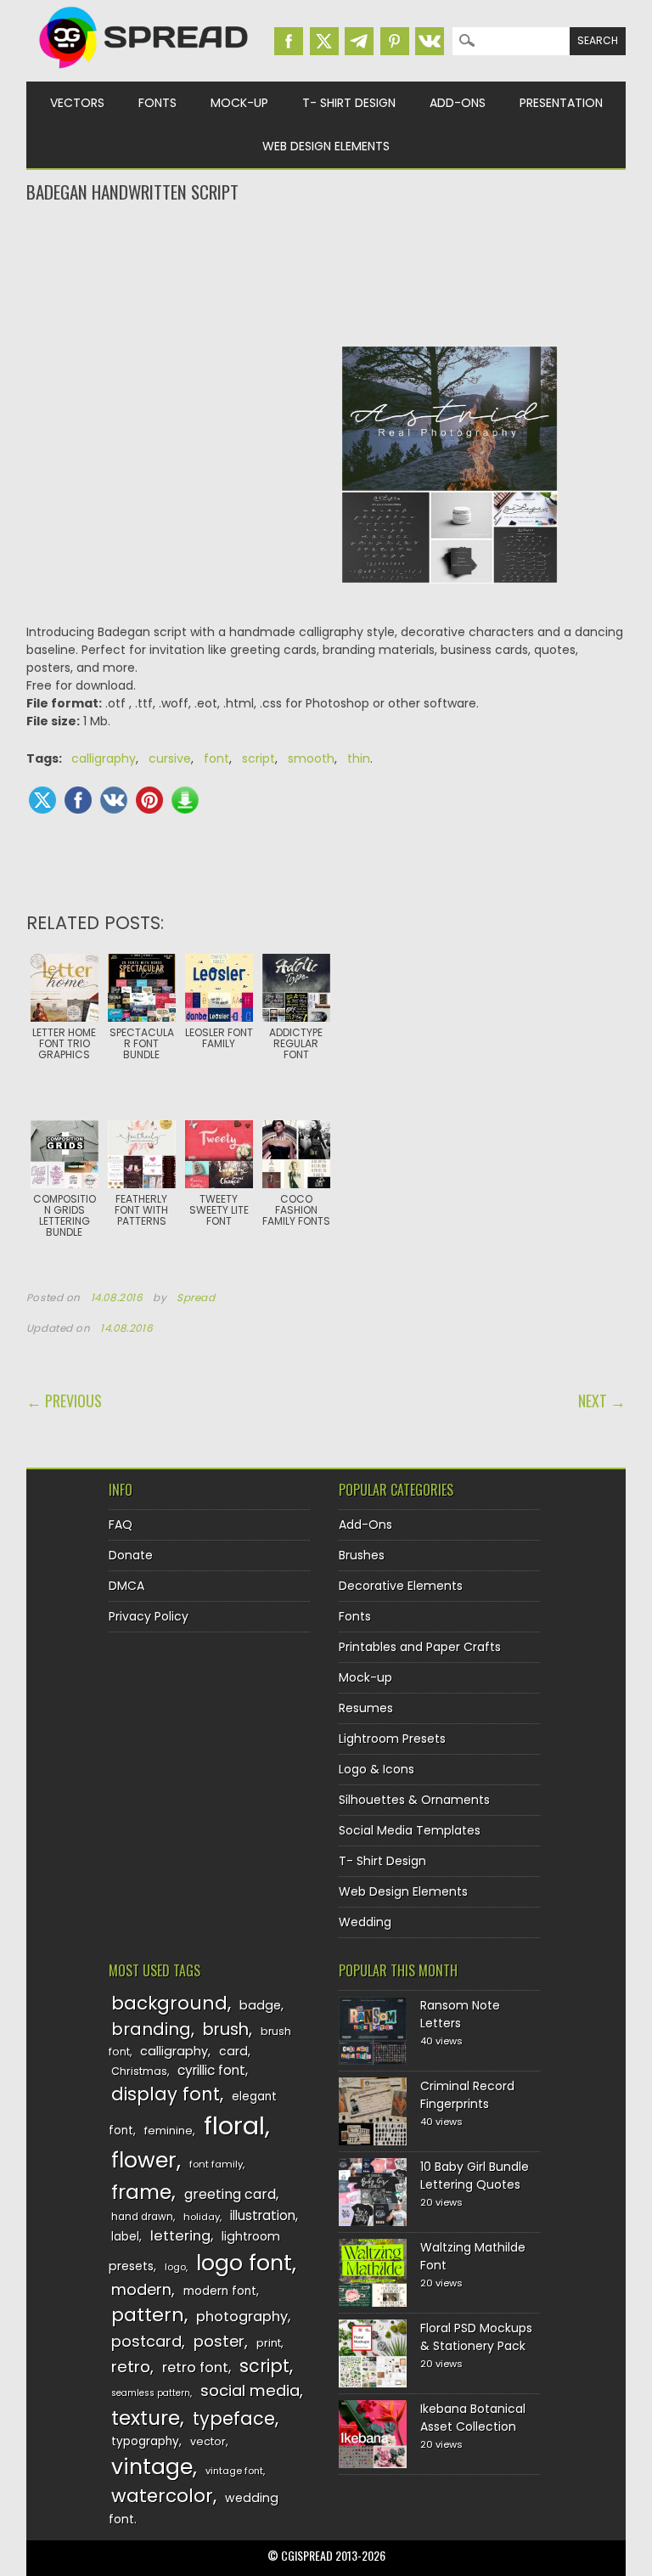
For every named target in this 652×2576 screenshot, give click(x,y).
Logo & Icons (377, 1769)
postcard (146, 2341)
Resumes (366, 1708)
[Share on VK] (114, 800)
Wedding (365, 1922)
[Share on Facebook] (78, 800)
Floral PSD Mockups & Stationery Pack (476, 2337)
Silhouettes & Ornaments (414, 1800)
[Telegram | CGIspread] (359, 41)
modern (141, 2289)
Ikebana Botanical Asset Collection (473, 2418)
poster (219, 2341)
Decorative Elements (401, 1586)
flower (144, 2160)
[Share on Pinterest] (149, 800)
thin (359, 758)
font (216, 758)
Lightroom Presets (392, 1739)
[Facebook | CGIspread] (289, 41)
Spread (196, 1298)
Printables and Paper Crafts (420, 1647)
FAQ (121, 1525)
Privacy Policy (149, 1616)
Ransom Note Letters (460, 2014)
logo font (244, 2263)
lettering (180, 2236)
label (125, 2237)
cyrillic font (211, 2070)
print (269, 2343)
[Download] (185, 800)
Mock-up (239, 103)
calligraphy (104, 758)
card (233, 2051)
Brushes (362, 1555)
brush (226, 2029)
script (259, 758)
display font (166, 2094)
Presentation (561, 103)
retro (131, 2367)
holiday (202, 2217)
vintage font (234, 2471)
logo (175, 2267)
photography (242, 2317)
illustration (263, 2215)
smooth (311, 758)
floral (234, 2125)
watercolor (162, 2496)
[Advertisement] (326, 273)
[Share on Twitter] (42, 800)
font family (216, 2164)
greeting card (230, 2194)
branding (151, 2029)
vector (208, 2441)
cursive (170, 758)
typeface (234, 2418)
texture (146, 2418)
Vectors (77, 103)
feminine (169, 2131)
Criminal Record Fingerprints (467, 2095)
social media (250, 2390)
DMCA (126, 1586)
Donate (131, 1555)
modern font (220, 2291)
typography (145, 2441)
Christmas (139, 2071)
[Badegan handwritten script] (450, 596)
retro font (195, 2367)
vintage (152, 2467)
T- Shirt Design (349, 103)
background (169, 2003)
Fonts (157, 103)
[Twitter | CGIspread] (324, 41)
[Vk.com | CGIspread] (430, 41)
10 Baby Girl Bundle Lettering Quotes (475, 2176)
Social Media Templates (410, 1830)
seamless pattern (151, 2393)
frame (141, 2192)
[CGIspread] (144, 72)
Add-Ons (458, 103)
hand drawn (142, 2217)
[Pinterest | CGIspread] (395, 41)
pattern (148, 2315)
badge (260, 2005)
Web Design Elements (326, 146)
